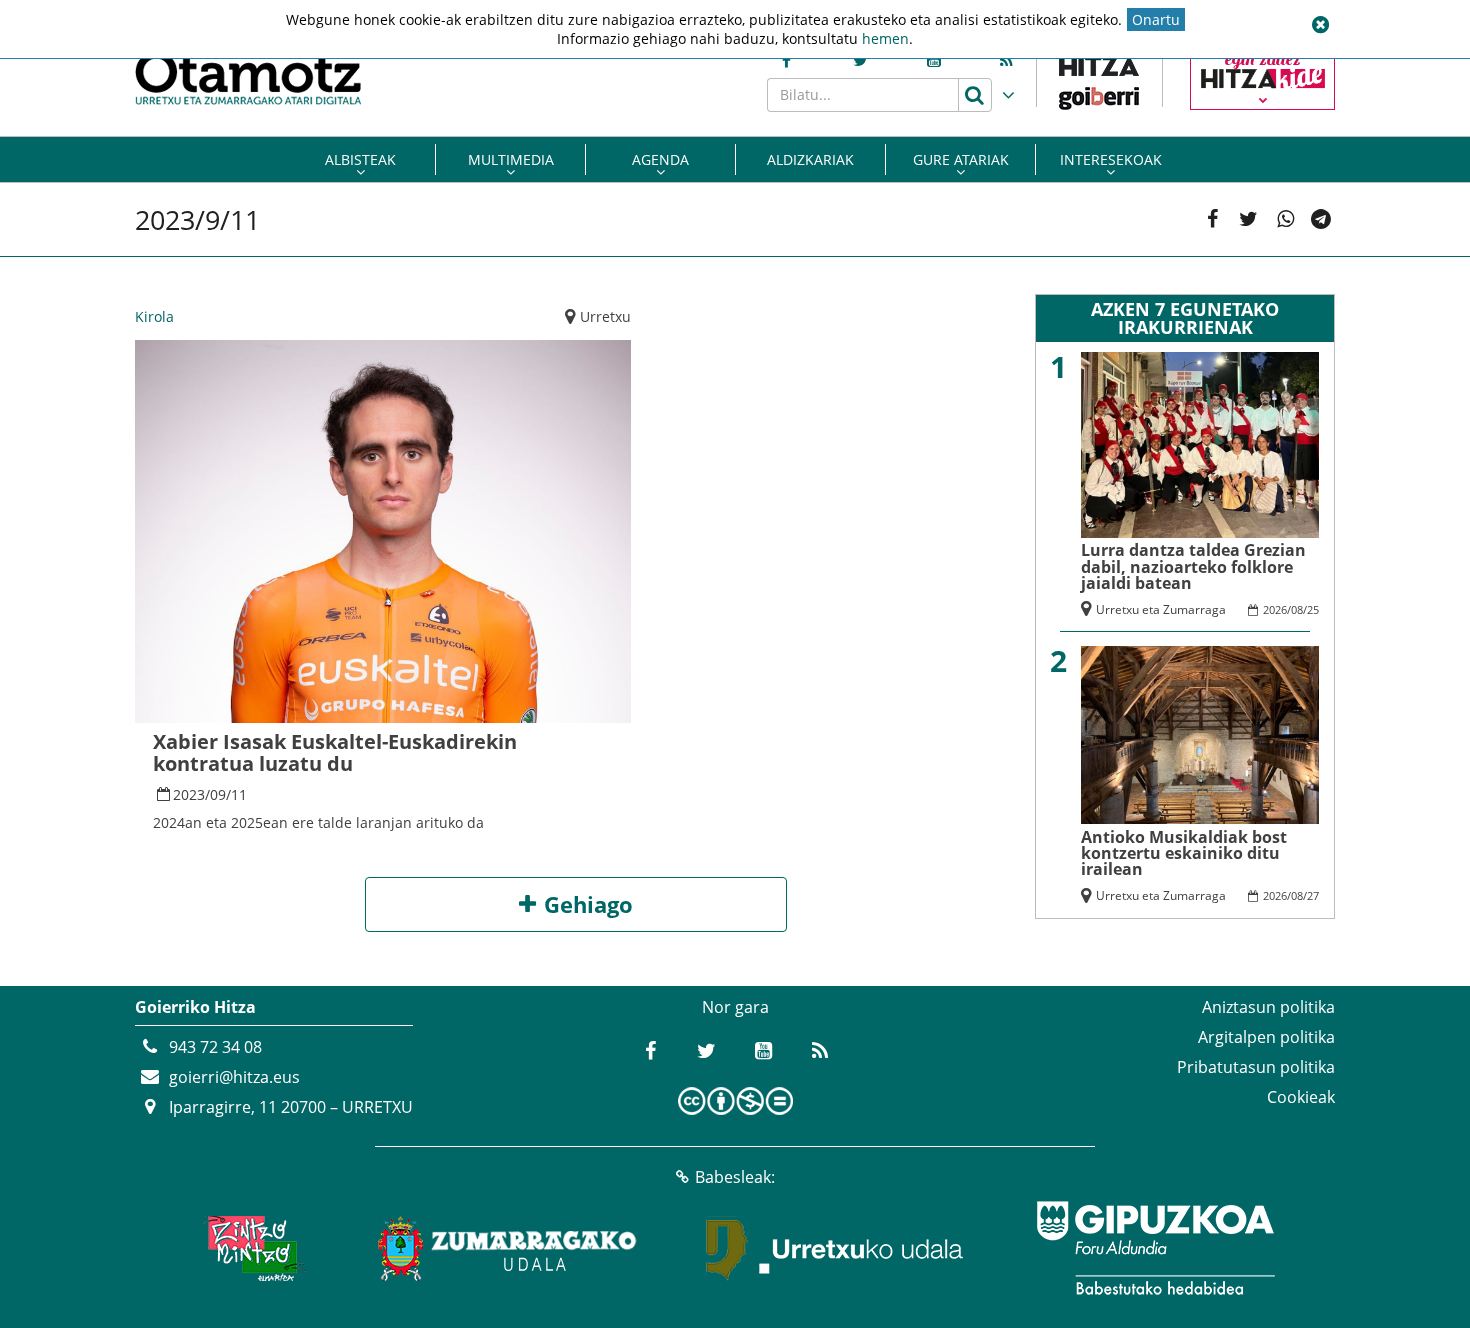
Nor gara (735, 1007)
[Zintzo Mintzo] (251, 1248)
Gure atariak (961, 159)
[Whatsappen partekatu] (1285, 219)
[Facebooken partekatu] (1212, 219)
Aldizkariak (810, 159)
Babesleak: (735, 1177)
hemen (885, 38)
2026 (1275, 609)
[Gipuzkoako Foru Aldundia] (1155, 1248)
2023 (189, 794)
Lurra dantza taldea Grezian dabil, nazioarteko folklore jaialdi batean (1193, 566)
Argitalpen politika (1266, 1037)
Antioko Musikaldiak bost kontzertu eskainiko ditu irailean (1184, 853)
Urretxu (605, 316)
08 (1297, 609)
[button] (1320, 25)
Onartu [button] (1156, 19)
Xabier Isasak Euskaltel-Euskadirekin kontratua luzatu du (335, 752)
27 (1313, 895)
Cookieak (1301, 1097)
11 (239, 794)
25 (1313, 609)
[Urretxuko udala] (835, 1248)
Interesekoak (1111, 159)
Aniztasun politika (1268, 1007)
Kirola (154, 316)
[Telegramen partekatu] (1321, 219)
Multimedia (511, 159)
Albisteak (360, 159)
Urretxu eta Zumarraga (1161, 609)
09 (218, 794)
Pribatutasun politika (1256, 1067)
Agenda (660, 159)
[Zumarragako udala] (508, 1248)
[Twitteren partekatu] (1248, 219)
